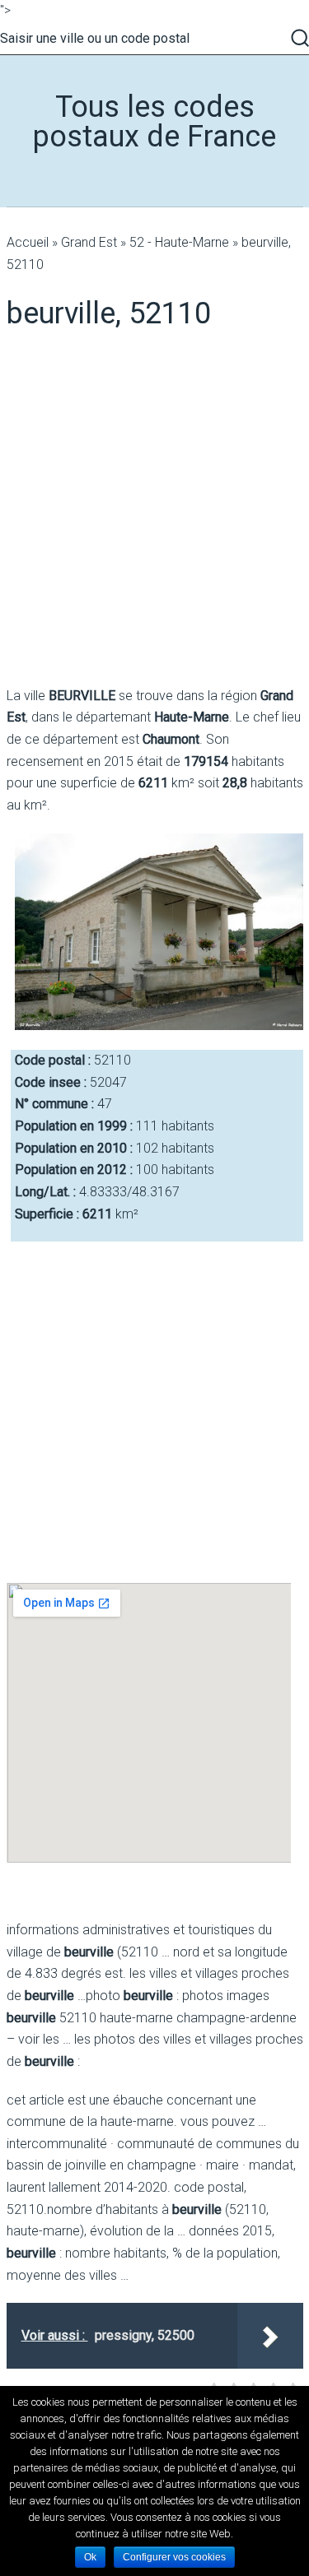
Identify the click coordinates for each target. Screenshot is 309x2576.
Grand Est (89, 242)
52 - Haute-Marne (179, 242)
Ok (90, 2557)
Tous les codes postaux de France (154, 122)
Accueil (28, 242)
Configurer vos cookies (174, 2557)
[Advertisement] (154, 509)
